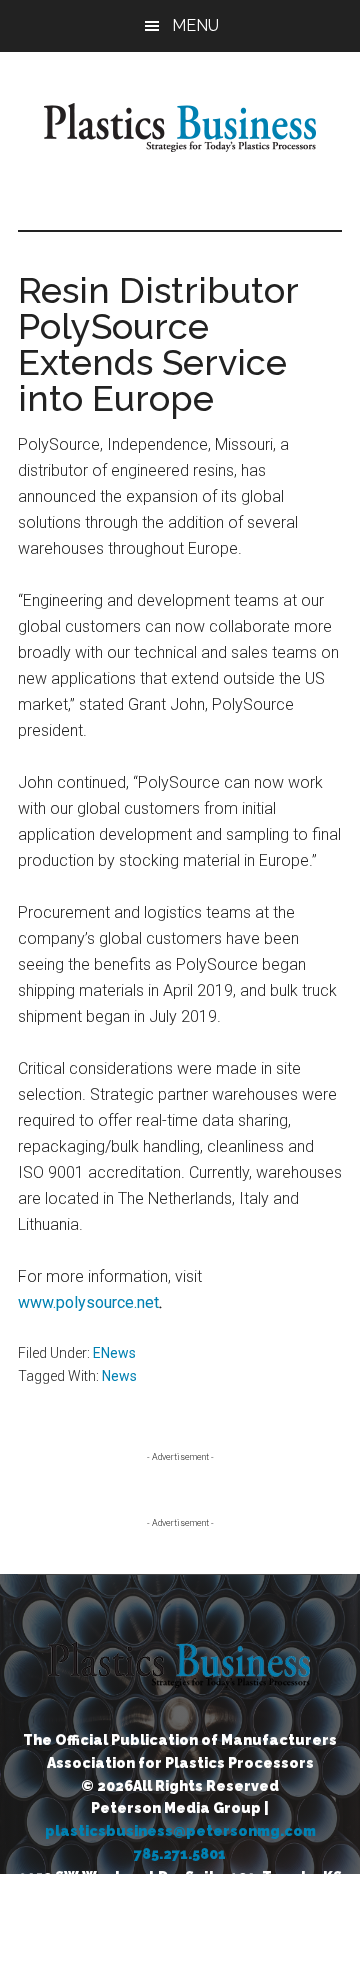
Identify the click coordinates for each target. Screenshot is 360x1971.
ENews (114, 1353)
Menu (195, 25)
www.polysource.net (88, 1302)
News (119, 1376)
